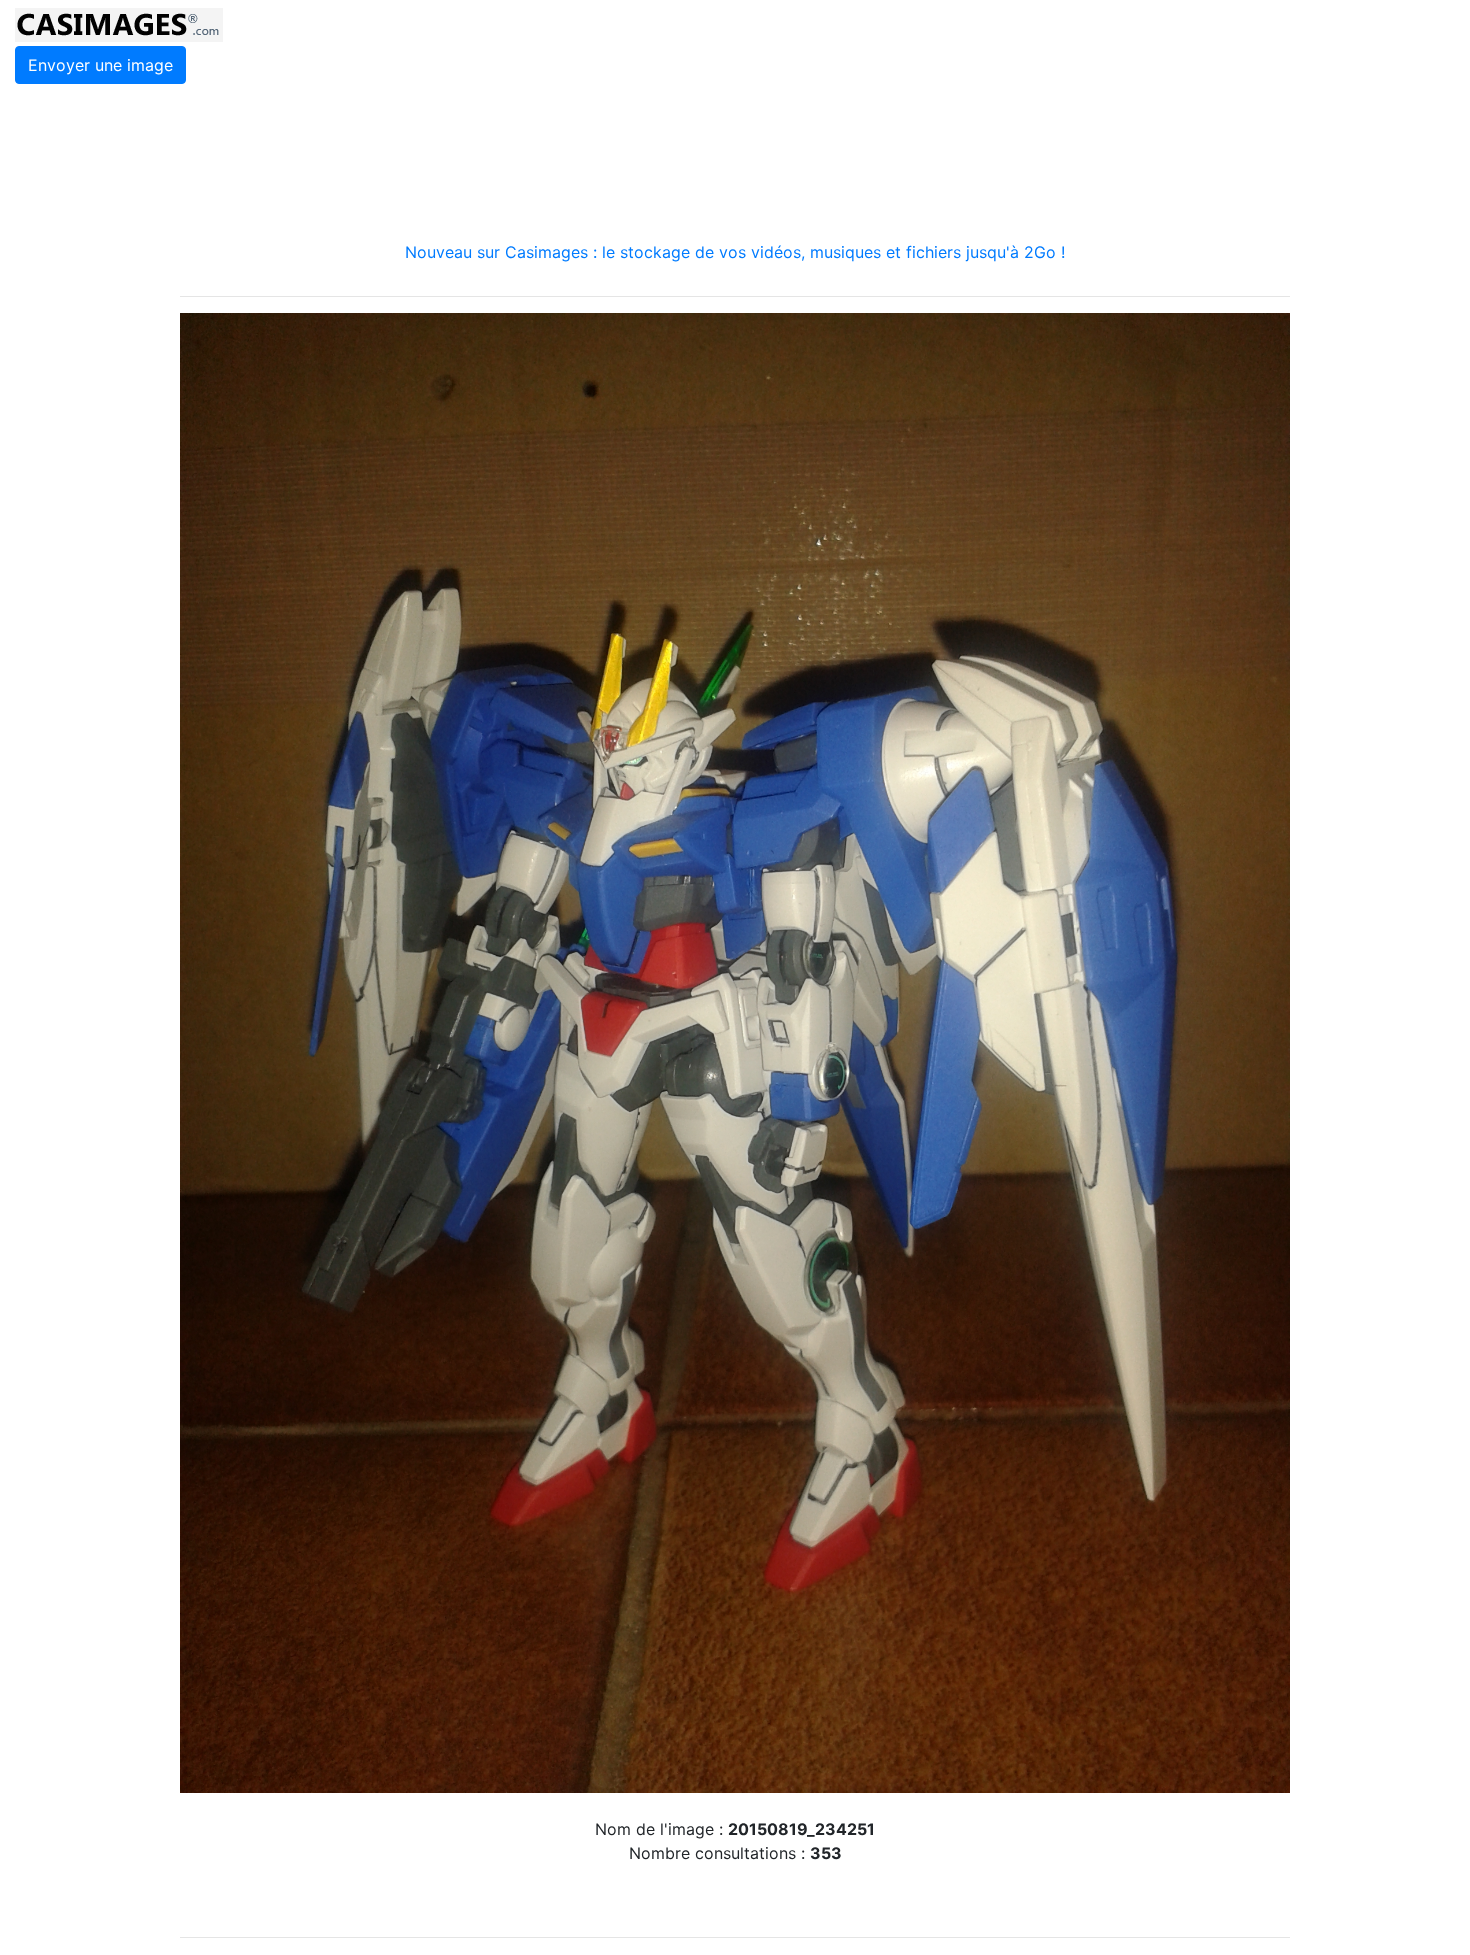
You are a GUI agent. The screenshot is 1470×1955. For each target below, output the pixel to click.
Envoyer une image (100, 65)
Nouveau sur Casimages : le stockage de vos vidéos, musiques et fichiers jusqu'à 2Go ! (735, 252)
